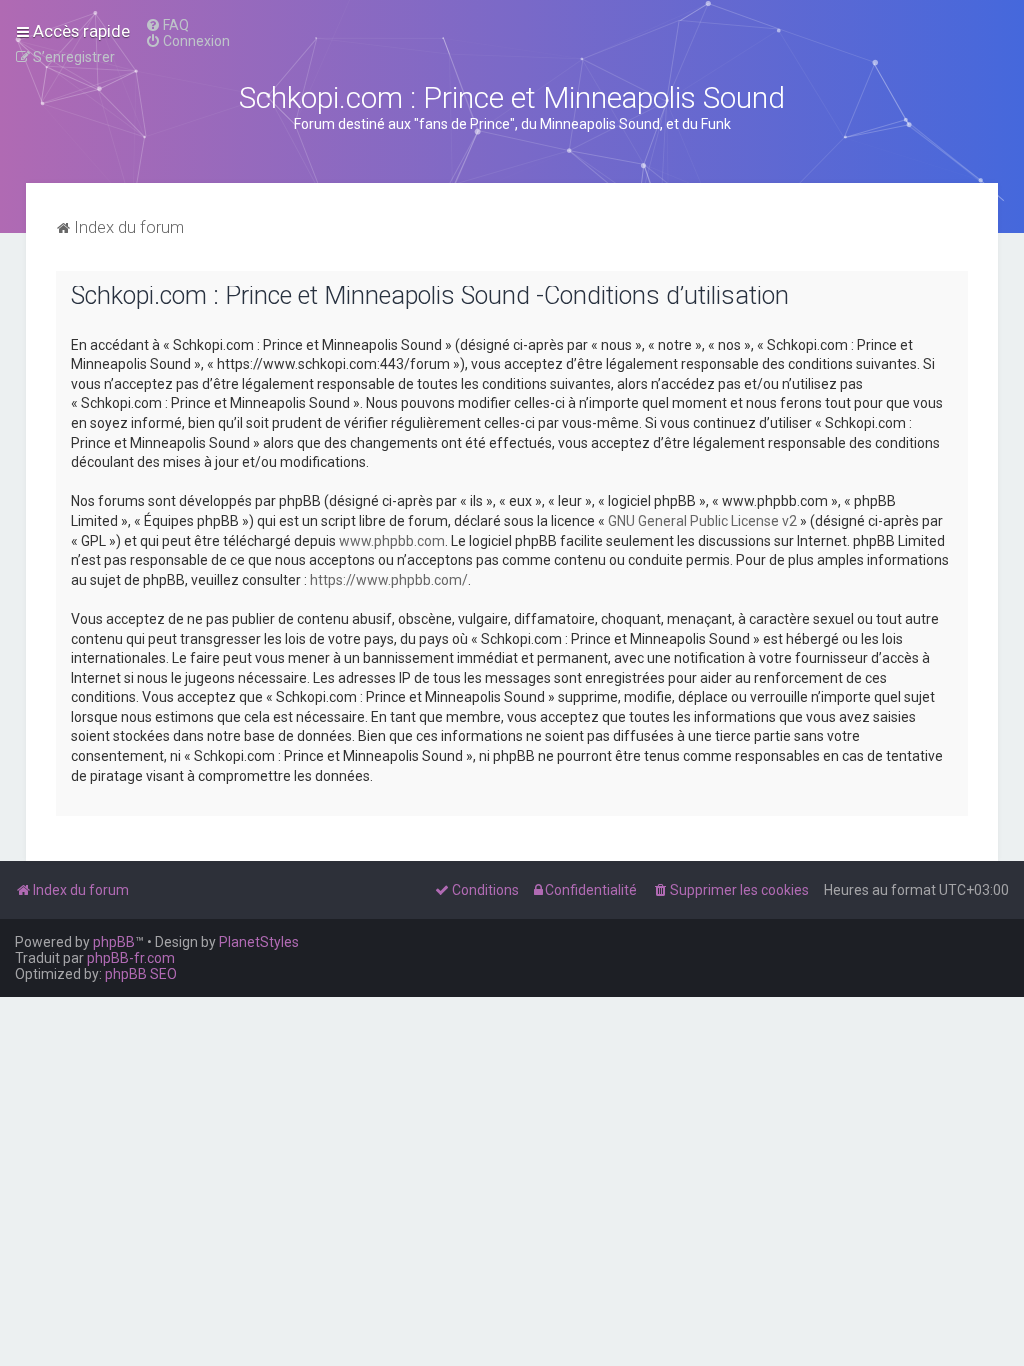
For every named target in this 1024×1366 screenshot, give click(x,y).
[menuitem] (167, 25)
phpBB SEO (141, 974)
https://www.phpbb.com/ (389, 580)
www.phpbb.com (392, 541)
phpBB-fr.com (131, 958)
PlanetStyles (259, 942)
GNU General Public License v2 (702, 521)
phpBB (114, 942)
